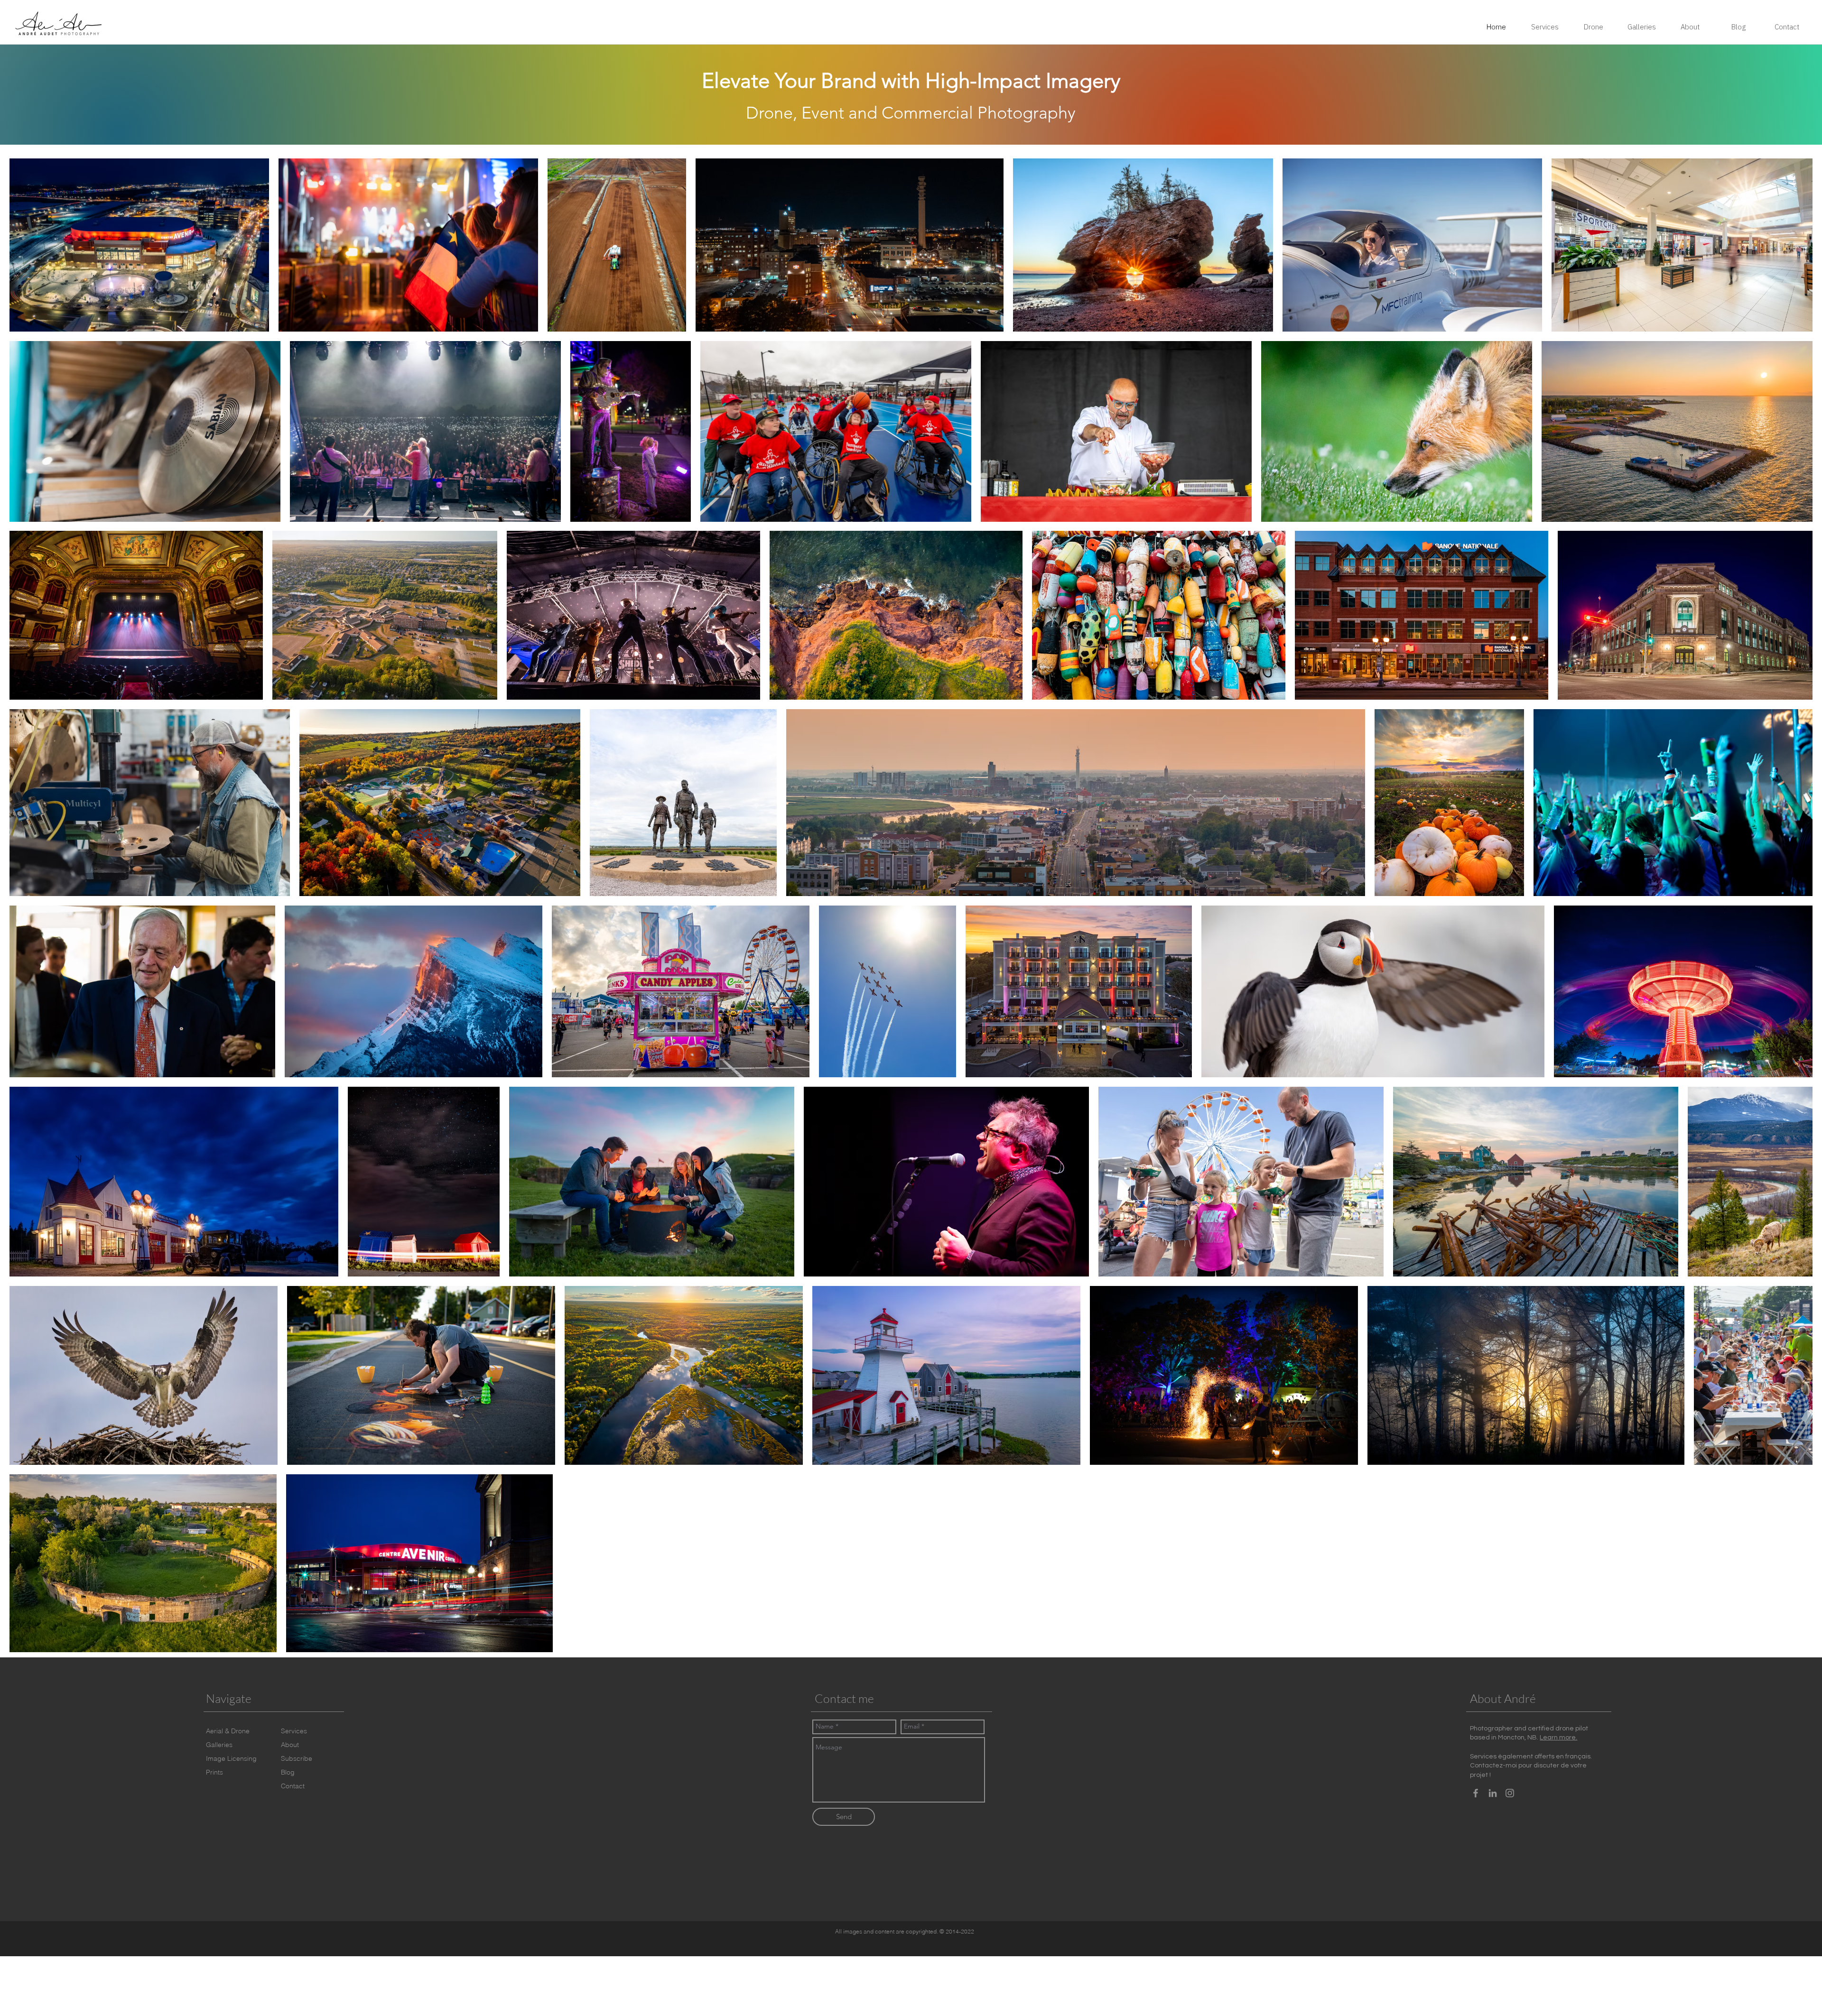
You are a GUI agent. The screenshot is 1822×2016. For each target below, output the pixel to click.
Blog (288, 1772)
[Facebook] (1476, 1793)
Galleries (219, 1745)
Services (294, 1731)
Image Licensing (231, 1758)
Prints (214, 1772)
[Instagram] (1510, 1793)
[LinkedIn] (1493, 1793)
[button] (297, 1759)
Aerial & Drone (228, 1731)
